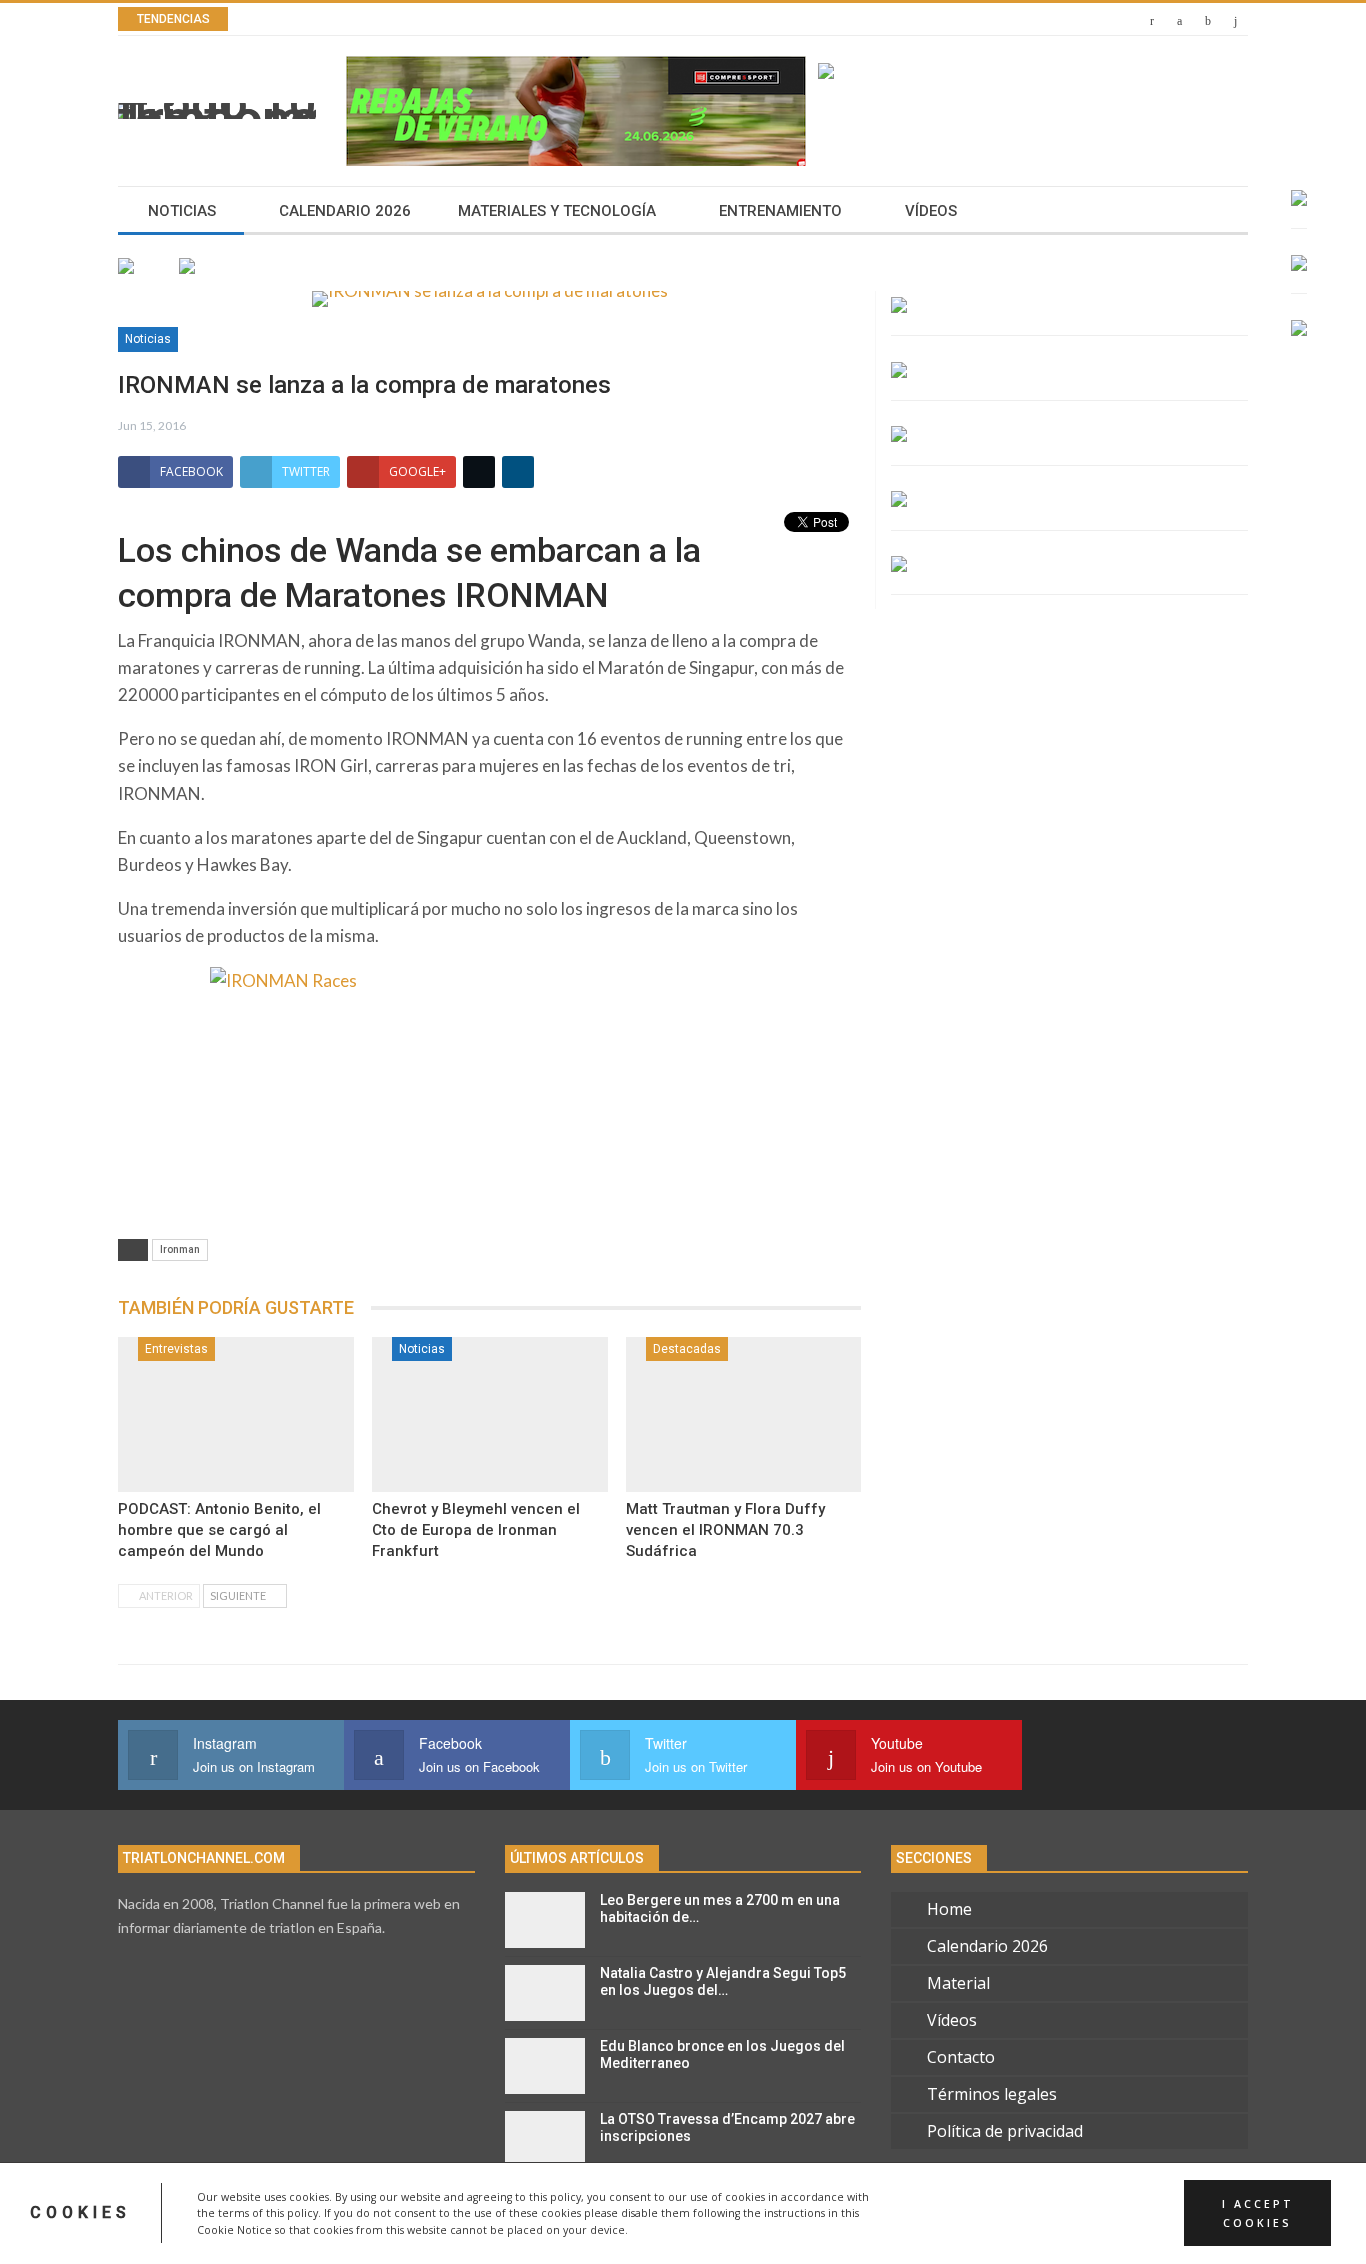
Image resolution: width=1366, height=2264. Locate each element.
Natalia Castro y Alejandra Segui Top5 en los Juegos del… (723, 1981)
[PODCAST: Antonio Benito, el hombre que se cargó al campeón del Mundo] (236, 1415)
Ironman (180, 1249)
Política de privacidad (1005, 2131)
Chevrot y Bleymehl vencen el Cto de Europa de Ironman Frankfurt (476, 1530)
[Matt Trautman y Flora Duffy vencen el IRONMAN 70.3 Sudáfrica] (744, 1415)
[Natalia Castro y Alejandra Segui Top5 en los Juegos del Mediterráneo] (545, 1993)
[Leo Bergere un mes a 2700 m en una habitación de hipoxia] (545, 1920)
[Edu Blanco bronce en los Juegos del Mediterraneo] (545, 2066)
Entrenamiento (780, 211)
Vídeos (931, 211)
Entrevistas (176, 1349)
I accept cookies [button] (1258, 2213)
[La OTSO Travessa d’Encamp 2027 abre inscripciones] (545, 2139)
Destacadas (687, 1349)
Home (949, 1909)
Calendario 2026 (345, 211)
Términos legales (992, 2094)
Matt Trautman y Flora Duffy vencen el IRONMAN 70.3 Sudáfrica (725, 1530)
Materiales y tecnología (557, 211)
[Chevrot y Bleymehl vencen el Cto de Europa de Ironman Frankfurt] (490, 1415)
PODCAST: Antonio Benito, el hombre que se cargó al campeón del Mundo (219, 1530)
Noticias (182, 211)
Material (958, 1983)
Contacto (961, 2057)
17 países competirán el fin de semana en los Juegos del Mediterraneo (549, 19)
